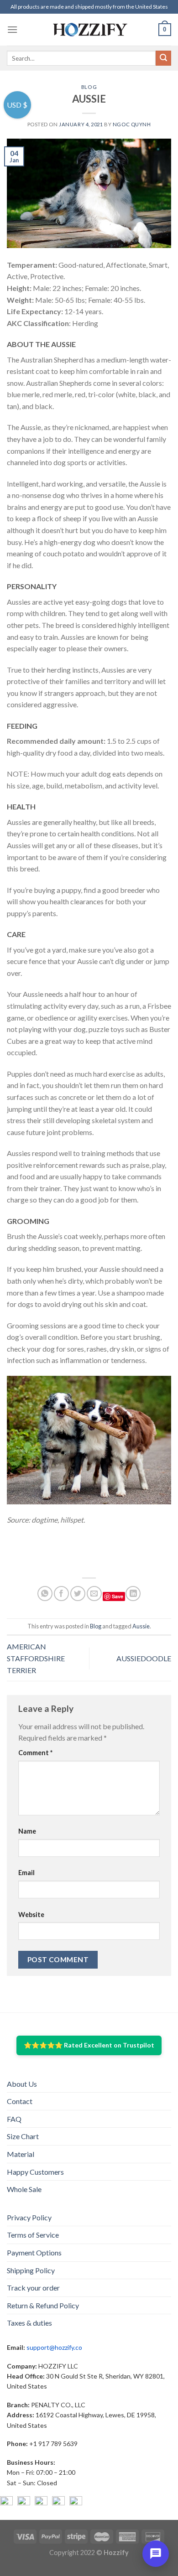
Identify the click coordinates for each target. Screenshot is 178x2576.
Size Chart (23, 2136)
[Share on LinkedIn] (133, 1594)
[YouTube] (41, 2503)
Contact (20, 2101)
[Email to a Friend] (94, 1594)
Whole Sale (24, 2189)
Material (21, 2154)
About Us (22, 2084)
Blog (89, 87)
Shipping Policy (31, 2270)
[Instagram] (24, 2503)
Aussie (141, 1626)
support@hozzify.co (54, 2347)
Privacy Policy (29, 2217)
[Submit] (163, 58)
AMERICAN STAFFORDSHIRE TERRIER (36, 1658)
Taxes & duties (29, 2323)
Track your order (33, 2288)
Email (26, 1873)
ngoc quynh (132, 124)
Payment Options (34, 2252)
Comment (35, 1753)
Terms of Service (33, 2235)
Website (31, 1915)
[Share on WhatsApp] (45, 1594)
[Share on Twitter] (78, 1594)
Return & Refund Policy (43, 2305)
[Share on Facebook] (61, 1594)
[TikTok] (76, 2503)
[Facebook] (6, 2503)
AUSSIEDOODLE (144, 1658)
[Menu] (12, 29)
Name (27, 1831)
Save (118, 1596)
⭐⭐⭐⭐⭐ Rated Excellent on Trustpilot (89, 2045)
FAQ (14, 2119)
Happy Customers (35, 2172)
